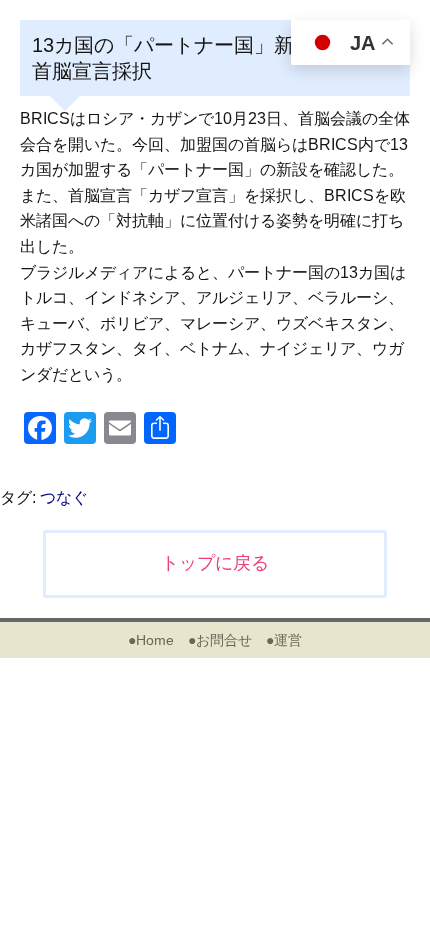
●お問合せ (220, 640)
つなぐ (64, 497)
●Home (151, 640)
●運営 (284, 640)
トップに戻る (215, 563)
